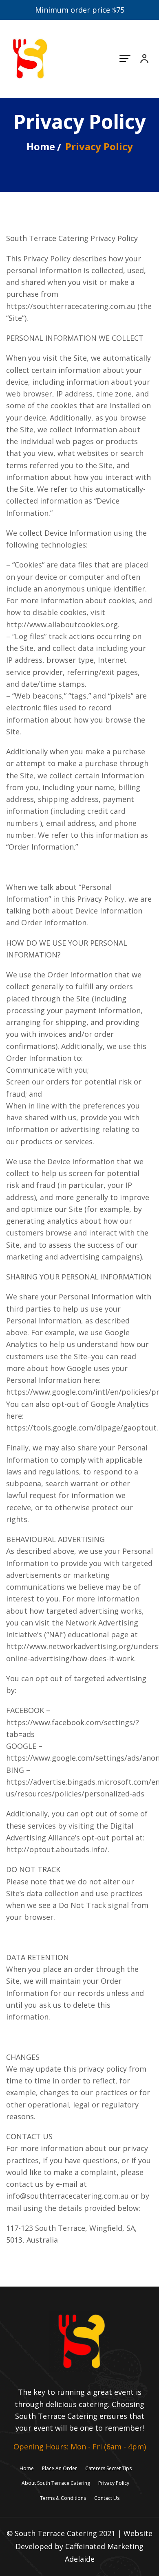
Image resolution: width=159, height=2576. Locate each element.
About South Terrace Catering (56, 2483)
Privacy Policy (114, 2483)
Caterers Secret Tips (108, 2468)
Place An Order (60, 2468)
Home (41, 146)
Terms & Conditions (63, 2498)
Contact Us (107, 2498)
